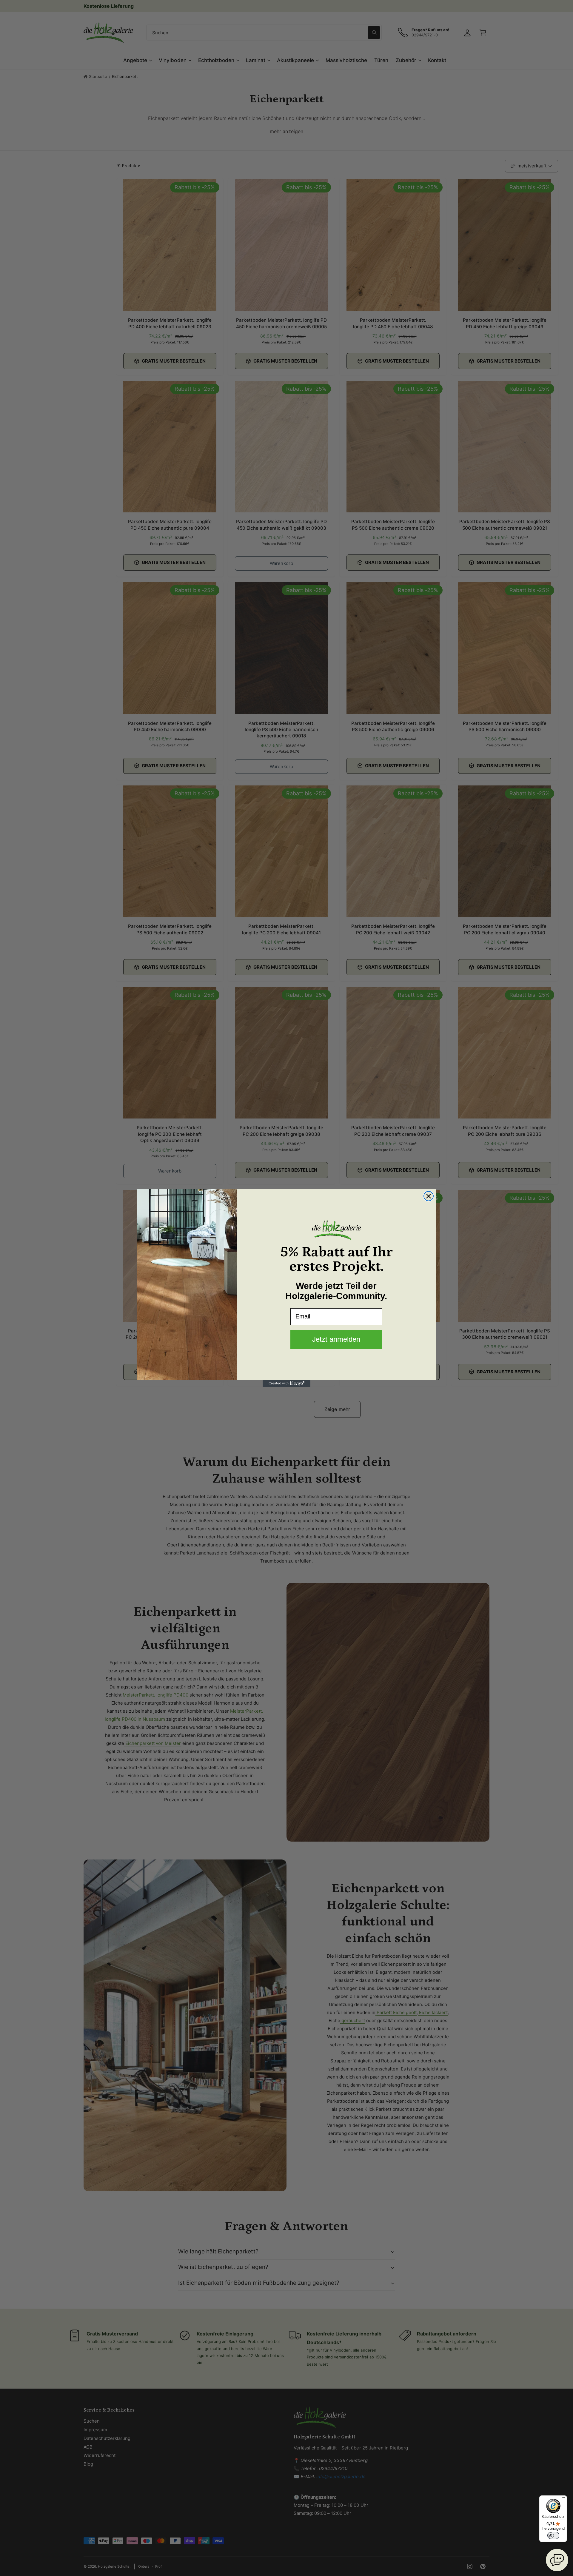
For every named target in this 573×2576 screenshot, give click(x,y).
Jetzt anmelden (336, 1339)
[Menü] (563, 2499)
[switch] (553, 2535)
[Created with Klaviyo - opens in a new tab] (286, 1383)
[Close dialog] (429, 1196)
